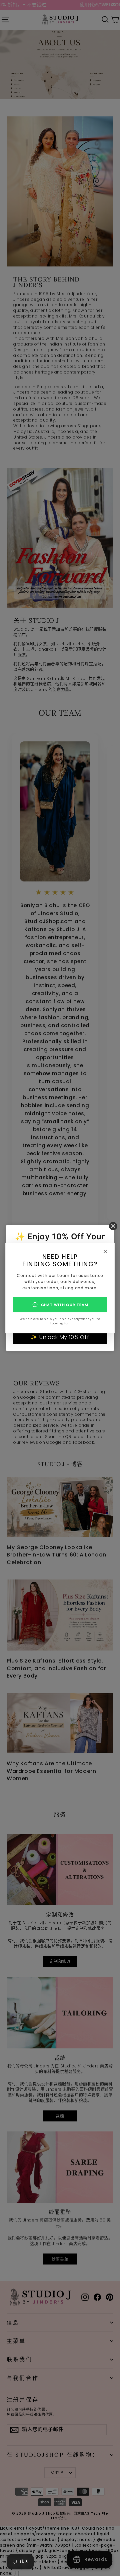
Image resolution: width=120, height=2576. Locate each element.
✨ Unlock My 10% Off (60, 1337)
